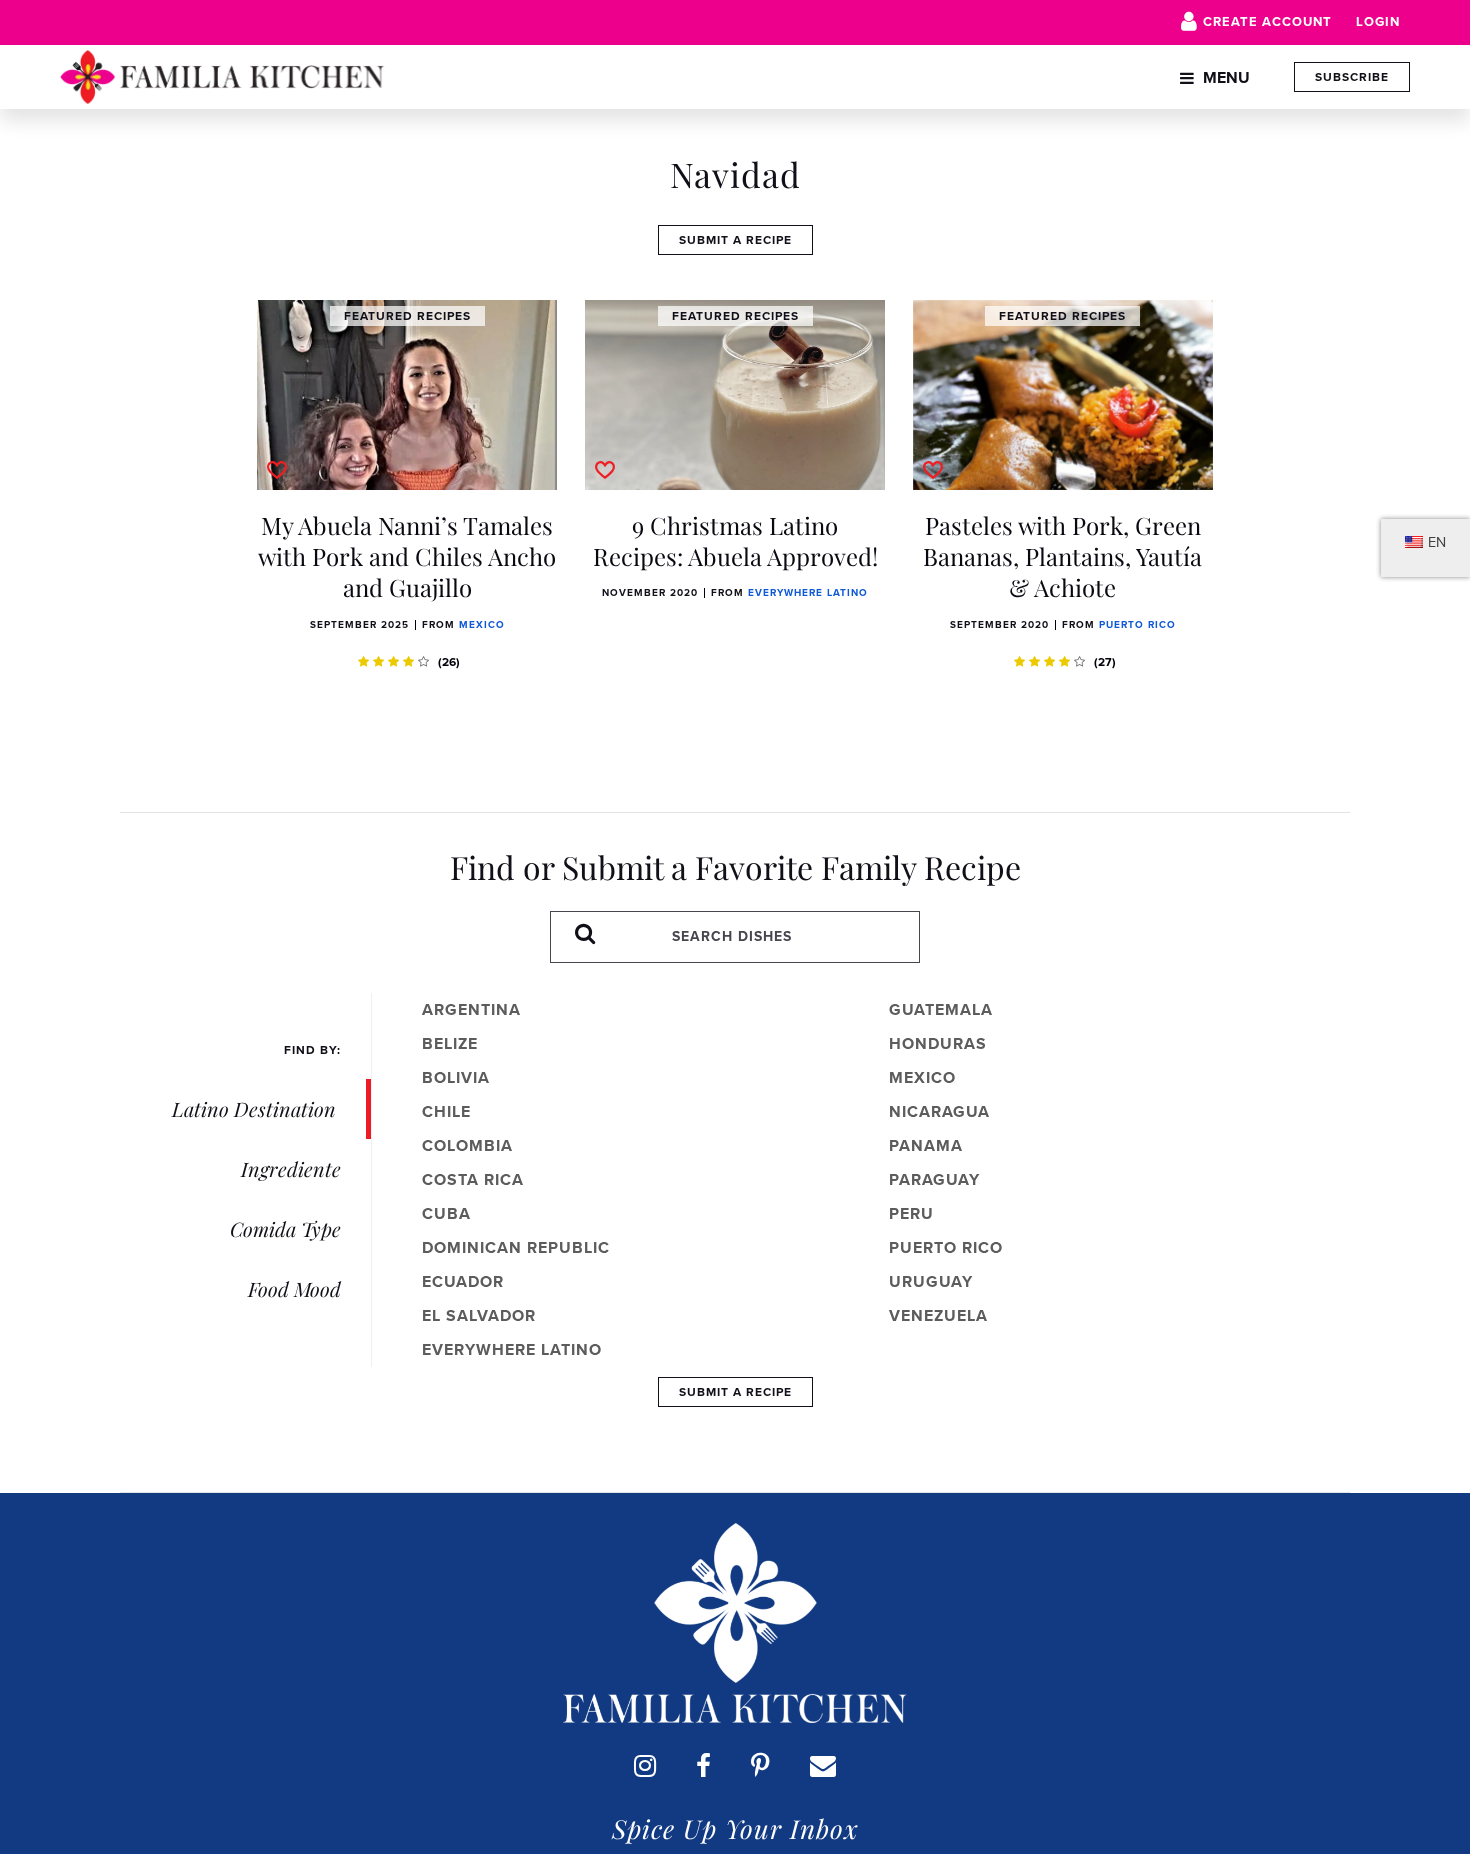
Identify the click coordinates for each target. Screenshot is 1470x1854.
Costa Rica (473, 1179)
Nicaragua (939, 1111)
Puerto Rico (1137, 624)
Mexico (482, 624)
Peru (911, 1213)
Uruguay (931, 1281)
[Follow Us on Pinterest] (760, 1766)
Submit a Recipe (735, 240)
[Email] (823, 1766)
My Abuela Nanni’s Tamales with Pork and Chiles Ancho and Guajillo (407, 556)
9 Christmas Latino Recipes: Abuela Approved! (735, 540)
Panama (926, 1145)
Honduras (938, 1043)
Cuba (446, 1213)
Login (1378, 21)
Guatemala (941, 1009)
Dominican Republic (516, 1247)
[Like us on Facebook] (703, 1766)
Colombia (467, 1145)
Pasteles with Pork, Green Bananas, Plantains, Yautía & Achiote (1062, 556)
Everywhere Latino (808, 592)
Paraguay (934, 1179)
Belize (450, 1043)
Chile (446, 1111)
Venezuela (938, 1315)
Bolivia (456, 1077)
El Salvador (479, 1315)
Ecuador (463, 1281)
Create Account (1267, 21)
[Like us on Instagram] (645, 1766)
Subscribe (1352, 77)
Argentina (471, 1009)
